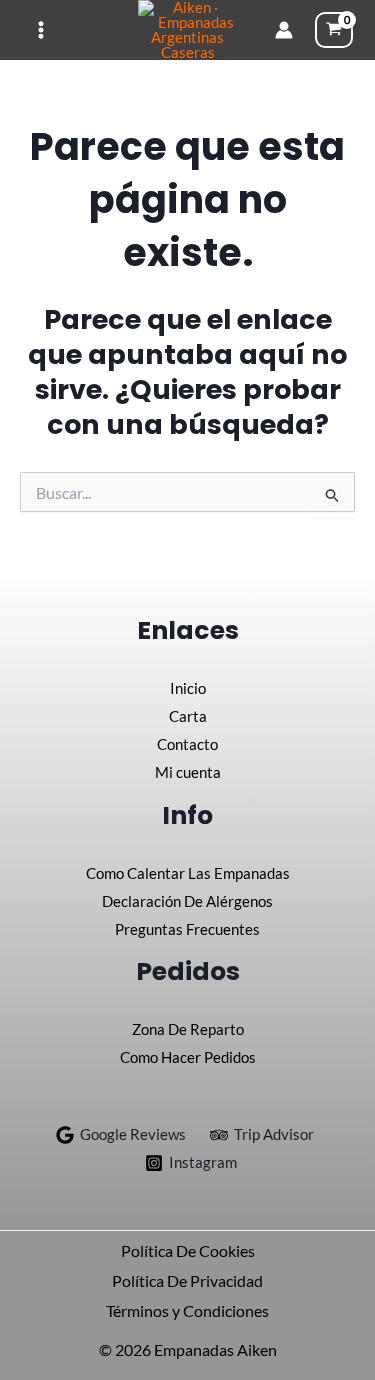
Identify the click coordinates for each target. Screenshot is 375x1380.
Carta (188, 716)
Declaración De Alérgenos (187, 901)
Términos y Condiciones (187, 1310)
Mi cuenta (188, 772)
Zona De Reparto (188, 1029)
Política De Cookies (188, 1250)
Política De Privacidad (187, 1280)
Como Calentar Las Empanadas (188, 873)
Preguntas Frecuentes (187, 929)
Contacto (187, 744)
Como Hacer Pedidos (188, 1057)
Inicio (188, 688)
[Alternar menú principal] (41, 30)
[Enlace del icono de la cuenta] (284, 30)
